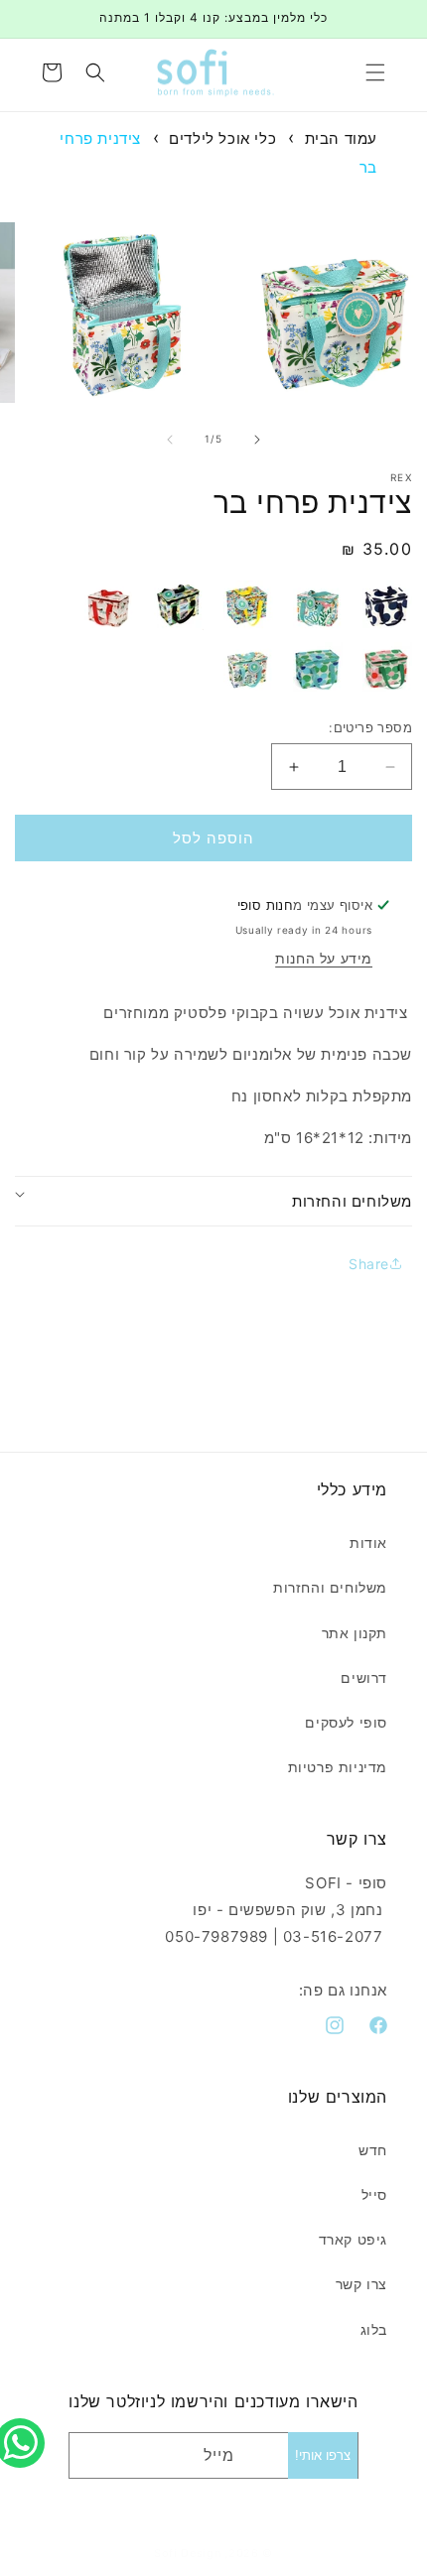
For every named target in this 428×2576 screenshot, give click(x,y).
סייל (374, 2194)
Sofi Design (188, 2553)
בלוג (374, 2329)
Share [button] (369, 1264)
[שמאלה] (170, 440)
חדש (373, 2150)
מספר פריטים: (370, 727)
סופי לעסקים (346, 1722)
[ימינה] (257, 440)
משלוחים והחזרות (330, 1587)
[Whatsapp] (25, 2421)
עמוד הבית (341, 138)
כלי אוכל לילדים (222, 138)
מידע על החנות (324, 958)
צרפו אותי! (323, 2455)
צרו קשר (361, 2284)
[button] (375, 72)
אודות (368, 1543)
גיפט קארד (353, 2239)
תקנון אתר (355, 1633)
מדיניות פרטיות (338, 1767)
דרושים (364, 1677)
